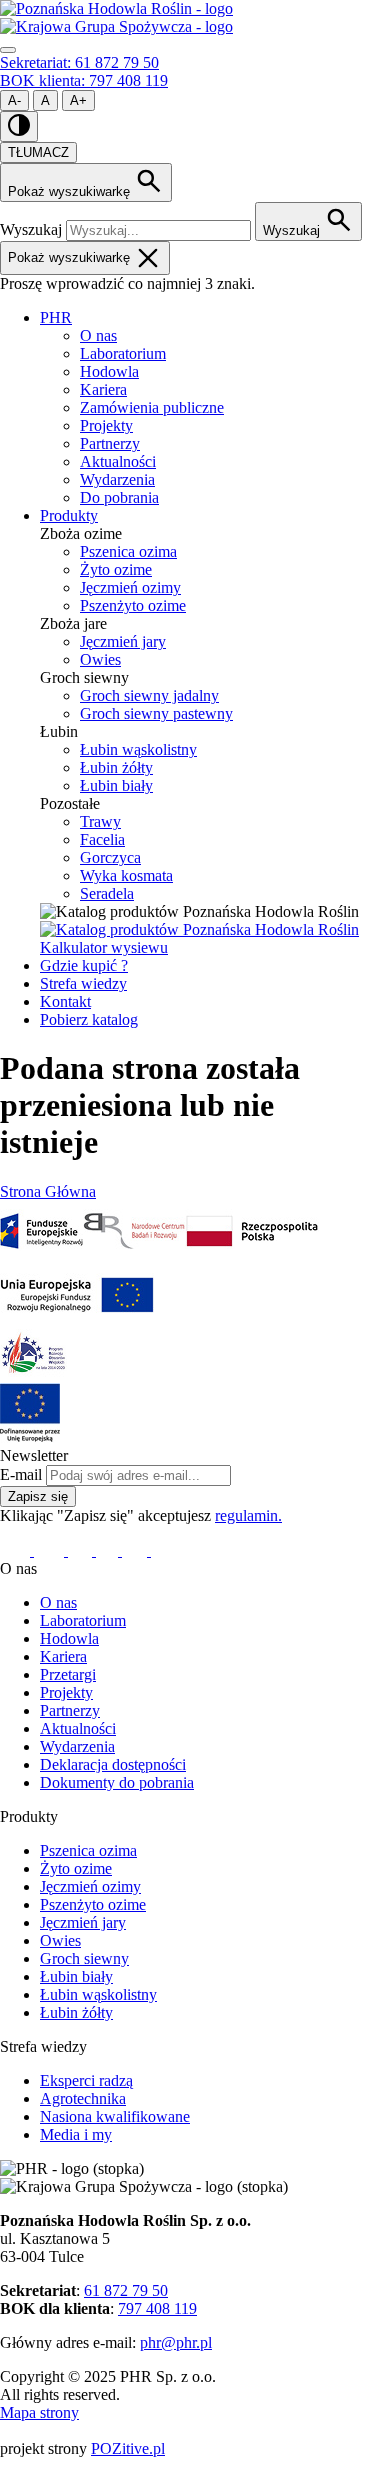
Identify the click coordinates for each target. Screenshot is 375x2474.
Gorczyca (110, 857)
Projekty (106, 425)
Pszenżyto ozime (133, 605)
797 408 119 (157, 2308)
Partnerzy (110, 443)
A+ (78, 100)
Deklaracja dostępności (113, 1764)
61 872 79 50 (126, 2290)
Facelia (102, 839)
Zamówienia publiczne (152, 407)
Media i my (76, 2134)
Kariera (103, 389)
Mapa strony (39, 2412)
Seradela (107, 893)
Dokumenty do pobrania (117, 1782)
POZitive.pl (128, 2448)
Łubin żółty (116, 767)
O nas (98, 335)
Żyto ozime (116, 569)
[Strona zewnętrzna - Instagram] (82, 1550)
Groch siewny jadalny (149, 695)
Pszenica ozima (128, 551)
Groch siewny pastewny (156, 713)
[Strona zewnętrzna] (41, 1255)
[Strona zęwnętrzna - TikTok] (136, 1550)
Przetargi (68, 1674)
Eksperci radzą (86, 2080)
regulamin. (248, 1515)
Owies (100, 659)
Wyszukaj (31, 229)
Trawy (100, 821)
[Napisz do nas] (164, 1550)
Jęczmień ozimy (130, 587)
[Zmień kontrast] (19, 126)
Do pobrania (119, 497)
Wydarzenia (117, 479)
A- (14, 100)
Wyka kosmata (126, 875)
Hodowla (109, 371)
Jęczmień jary (123, 641)
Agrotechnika (83, 2098)
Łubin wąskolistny (138, 749)
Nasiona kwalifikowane (115, 2116)
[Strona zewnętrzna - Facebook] (17, 1550)
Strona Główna (48, 1191)
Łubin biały (116, 785)
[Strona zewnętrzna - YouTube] (109, 1550)
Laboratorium (123, 353)
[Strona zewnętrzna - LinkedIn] (51, 1550)
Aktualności (118, 461)
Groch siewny (84, 1958)
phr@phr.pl (176, 2342)
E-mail (21, 1474)
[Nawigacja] (8, 50)
